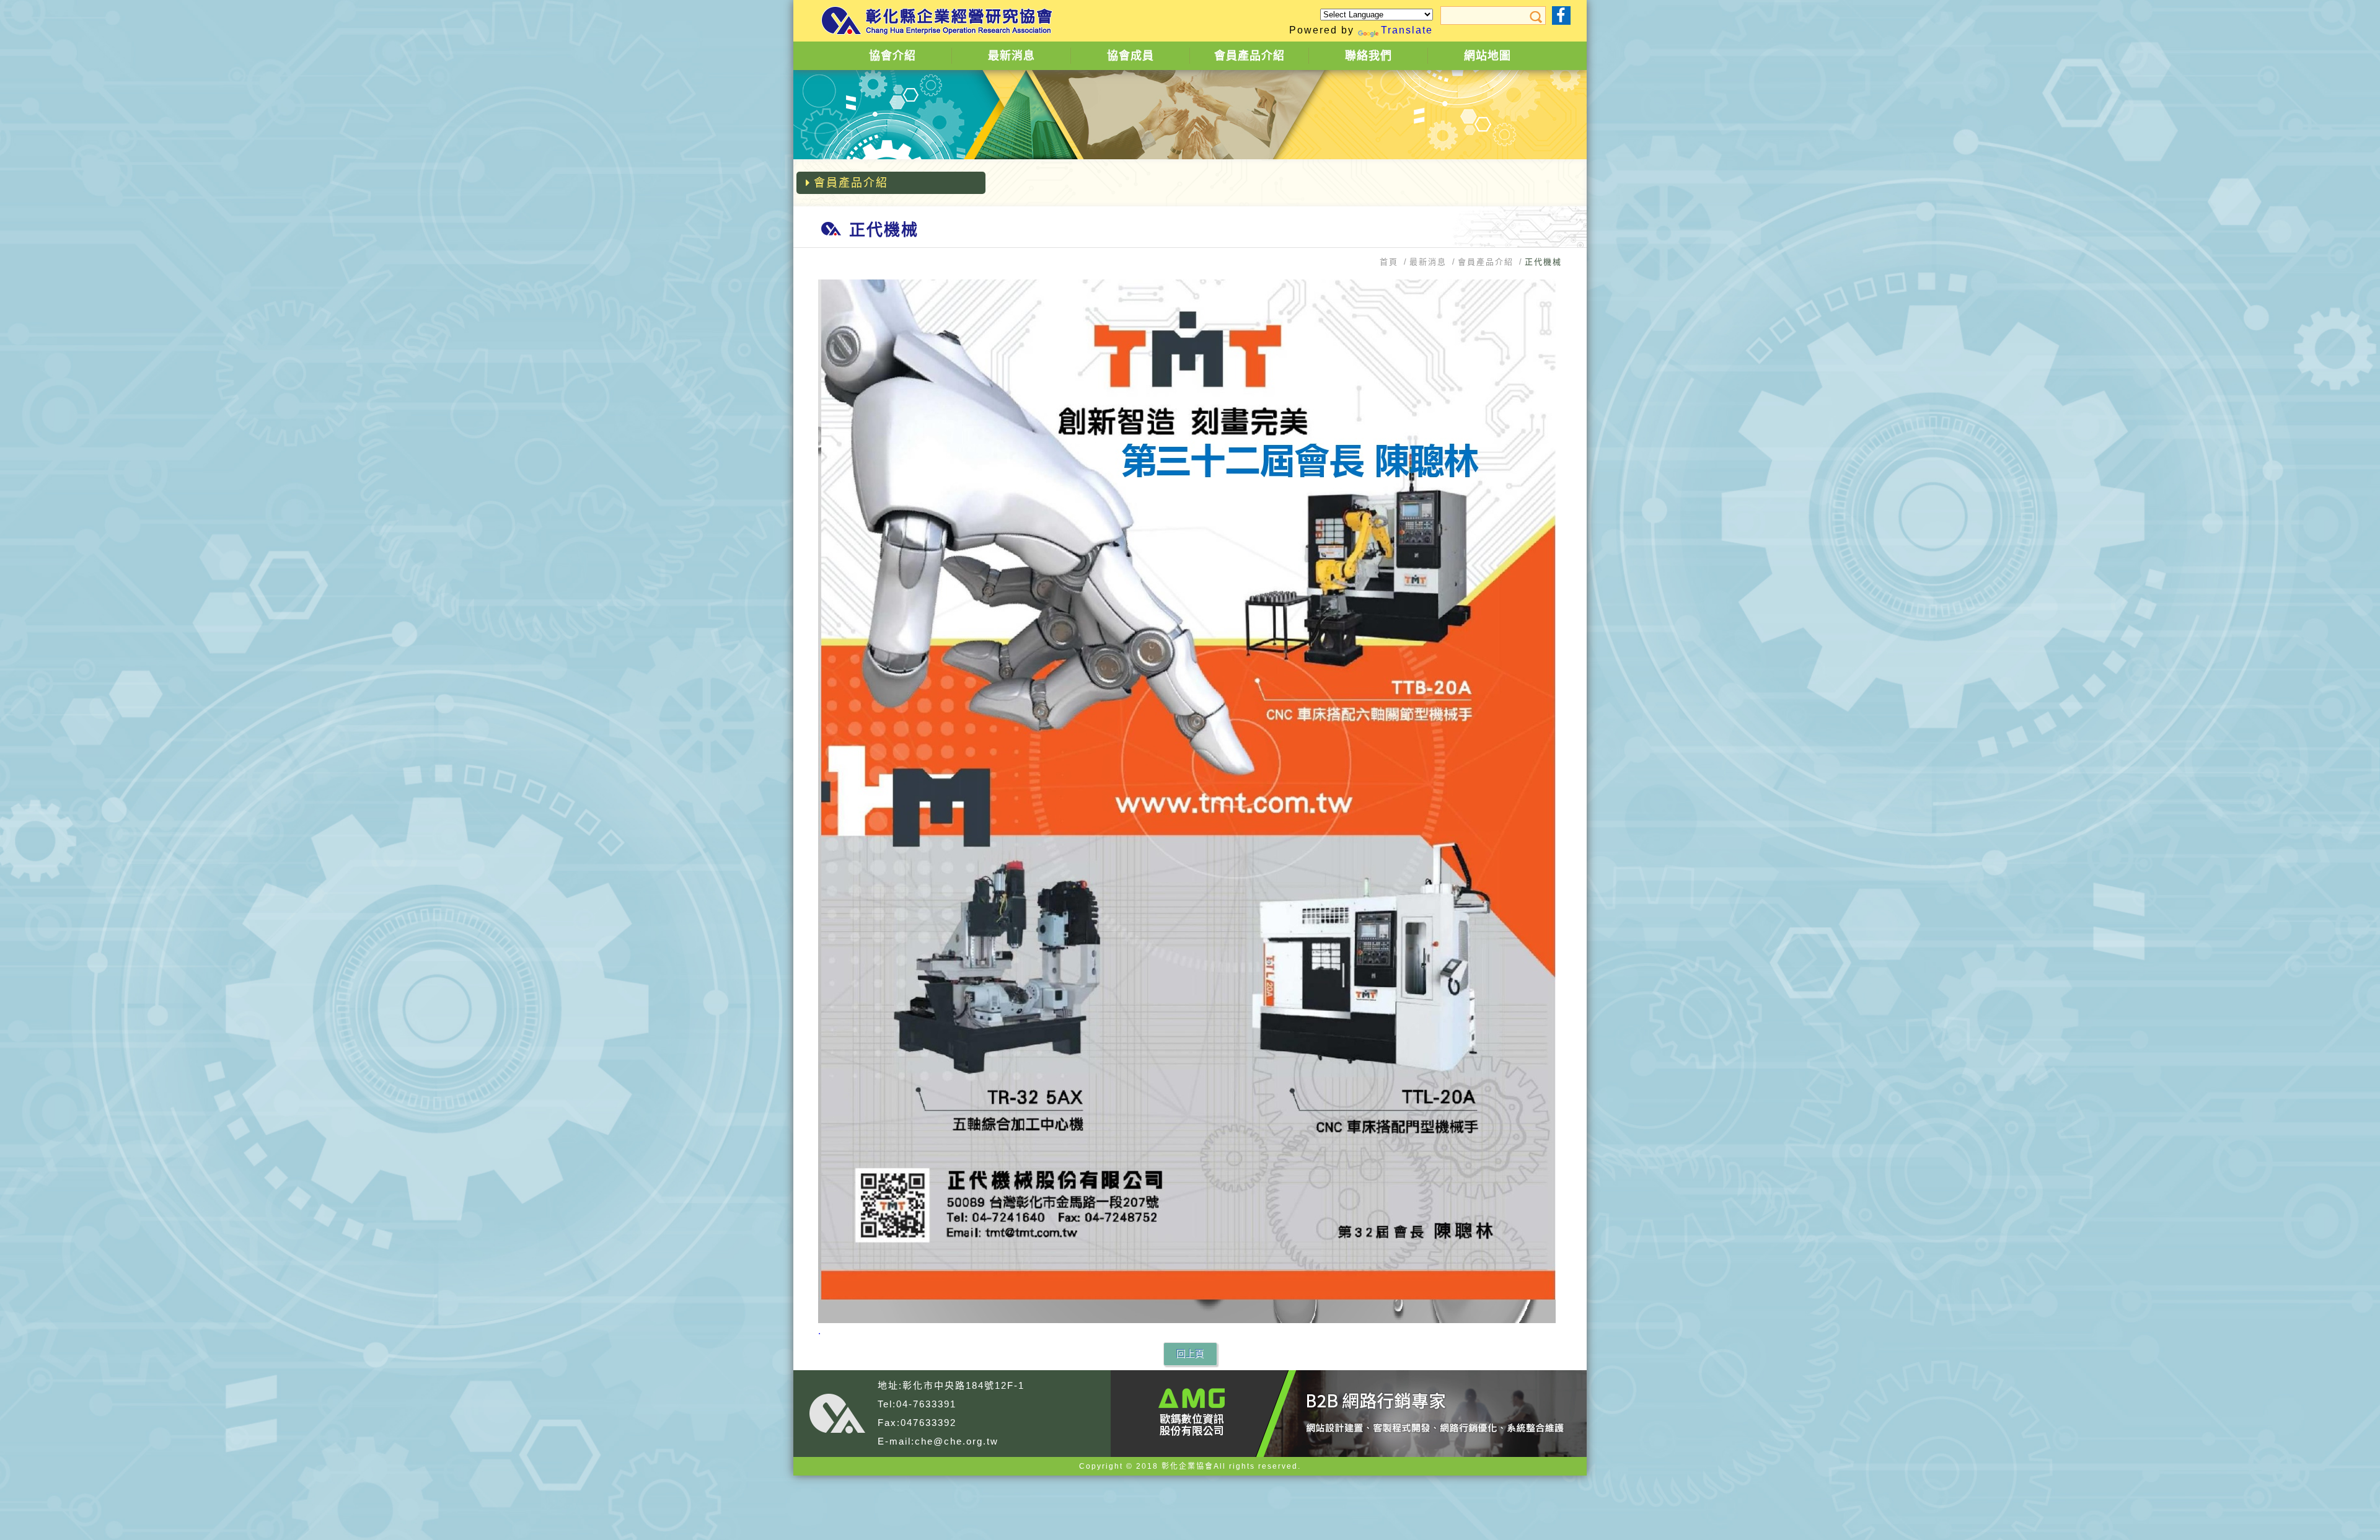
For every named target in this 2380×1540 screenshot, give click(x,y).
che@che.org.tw (957, 1441)
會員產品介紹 (1249, 56)
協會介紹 (892, 56)
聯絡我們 (1368, 56)
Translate (1407, 30)
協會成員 (1130, 56)
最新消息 (1011, 56)
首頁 (1389, 262)
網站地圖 (1487, 56)
